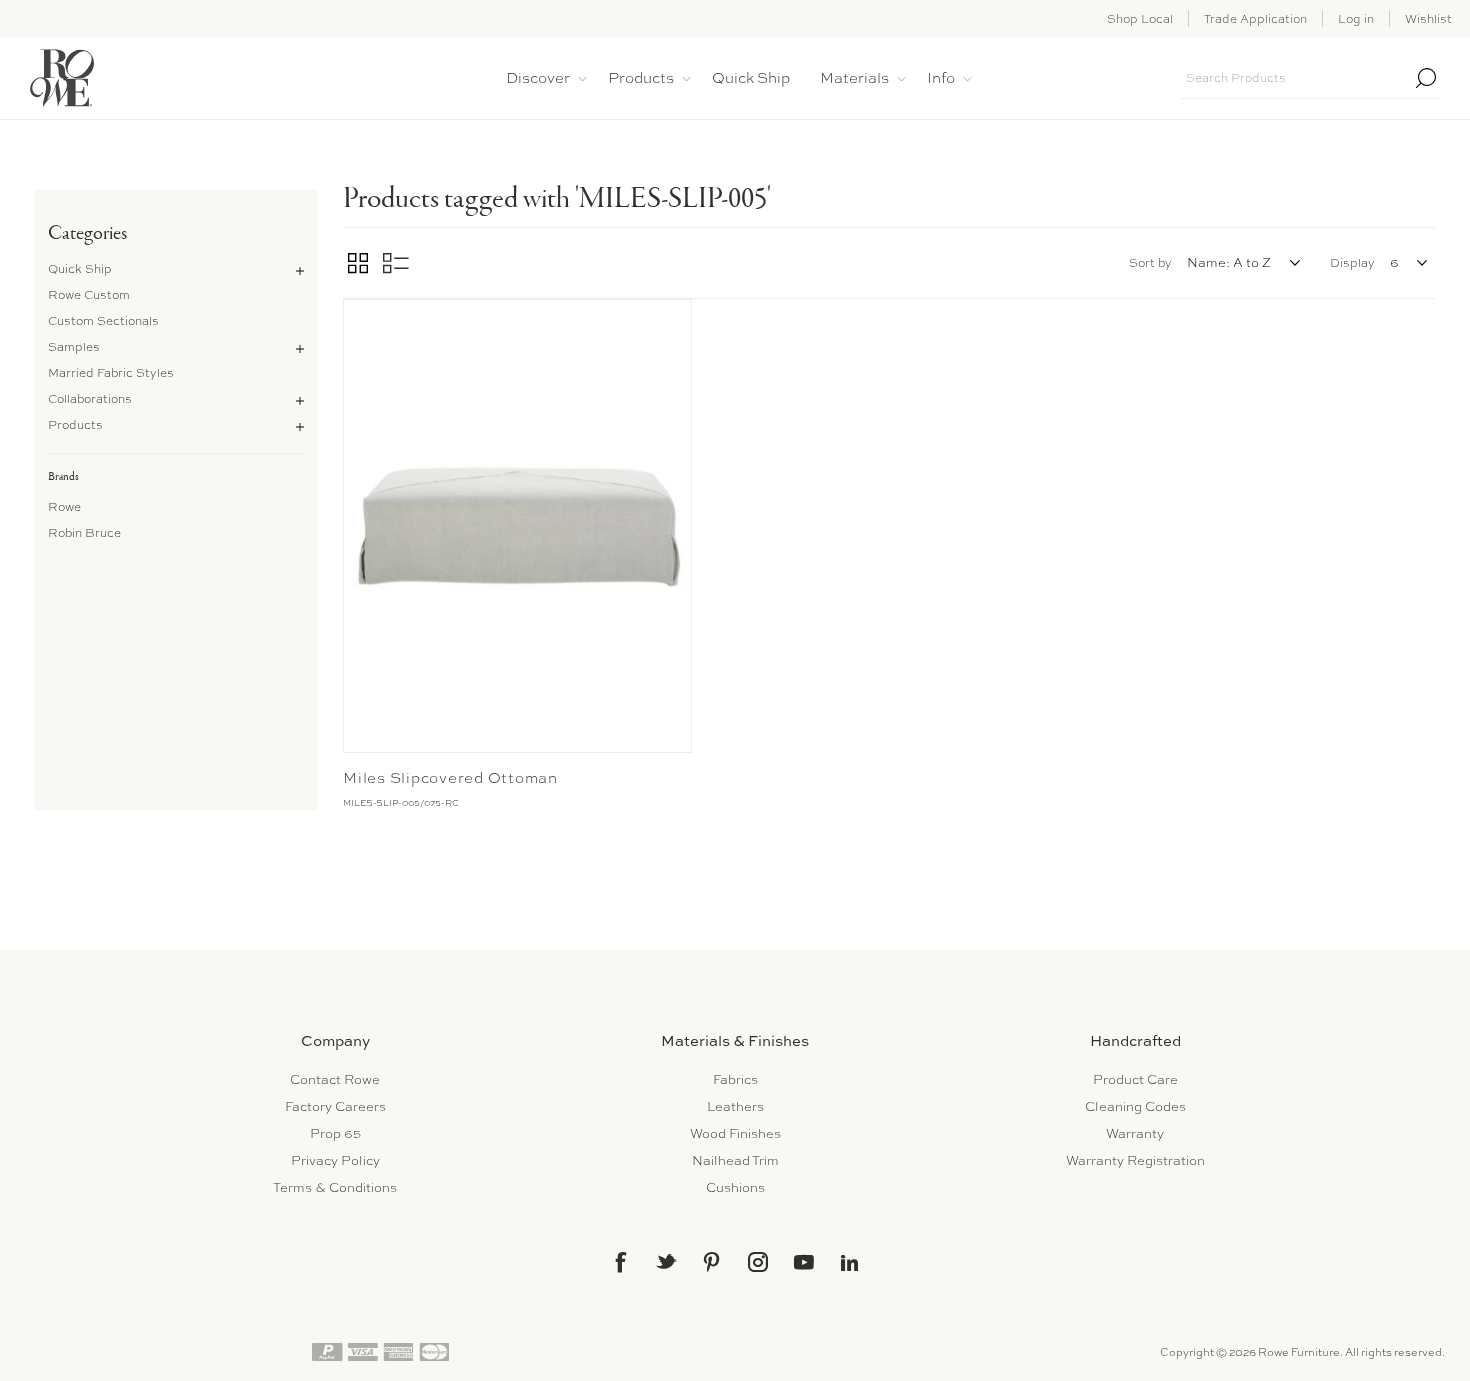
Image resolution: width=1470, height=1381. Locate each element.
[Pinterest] (712, 1262)
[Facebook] (620, 1262)
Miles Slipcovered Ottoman (450, 778)
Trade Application (1255, 19)
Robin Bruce (84, 533)
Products (75, 425)
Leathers (735, 1106)
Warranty (1135, 1133)
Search (1426, 78)
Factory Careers (335, 1106)
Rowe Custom (89, 295)
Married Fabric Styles (111, 373)
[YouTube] (804, 1262)
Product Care (1135, 1079)
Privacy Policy (335, 1160)
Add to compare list (361, 319)
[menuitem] (335, 1079)
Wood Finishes (735, 1133)
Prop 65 (335, 1133)
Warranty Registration (1135, 1160)
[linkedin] (850, 1263)
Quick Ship (80, 269)
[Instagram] (758, 1262)
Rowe (64, 507)
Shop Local (1140, 19)
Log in (1356, 19)
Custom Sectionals (103, 321)
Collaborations (90, 399)
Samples (74, 347)
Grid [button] (358, 263)
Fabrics (735, 1079)
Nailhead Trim (735, 1160)
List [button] (396, 263)
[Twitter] (666, 1261)
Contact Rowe (335, 1079)
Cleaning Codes (1135, 1106)
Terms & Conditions (335, 1187)
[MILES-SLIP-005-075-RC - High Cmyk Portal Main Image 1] (517, 526)
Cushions (735, 1187)
